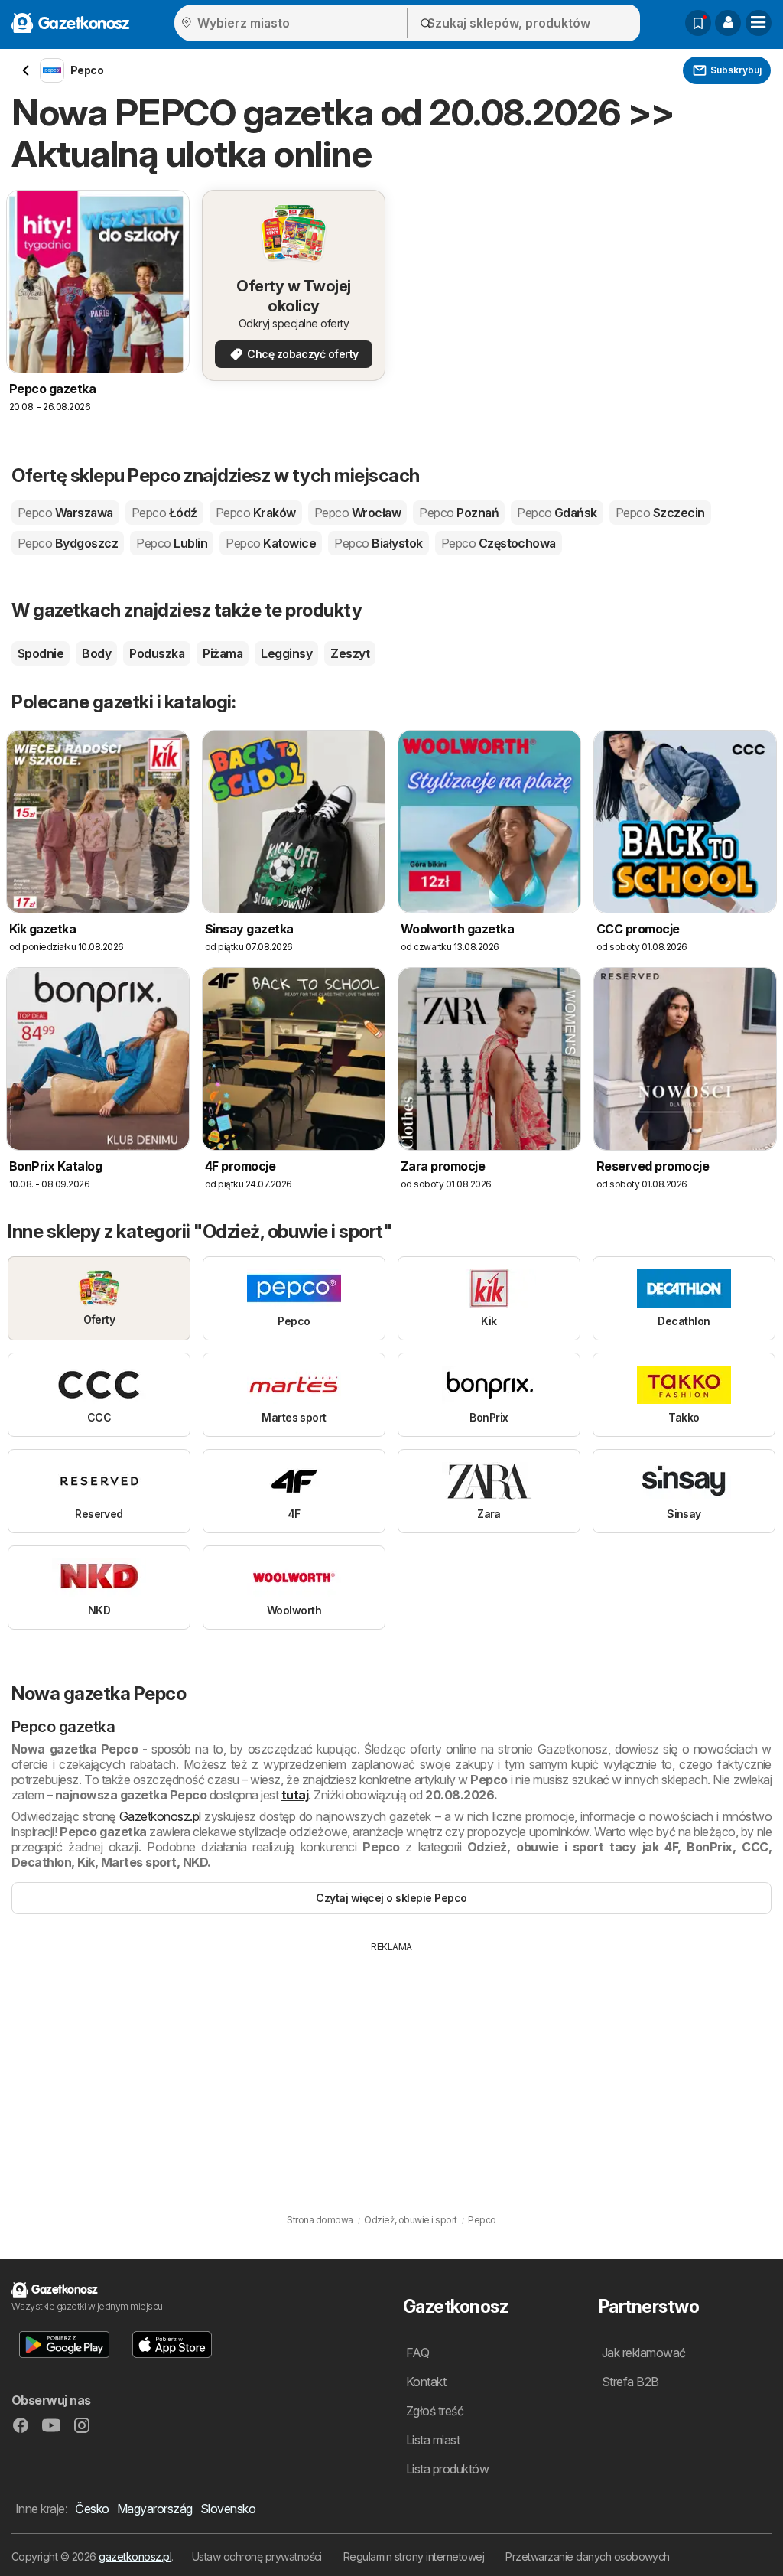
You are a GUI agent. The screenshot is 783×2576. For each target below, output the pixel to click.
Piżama (223, 653)
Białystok (378, 543)
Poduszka (157, 653)
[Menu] (759, 23)
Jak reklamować (644, 2353)
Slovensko (228, 2509)
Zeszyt (350, 653)
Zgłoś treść (435, 2411)
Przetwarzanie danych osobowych (588, 2556)
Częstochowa (499, 543)
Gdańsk (557, 513)
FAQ (417, 2353)
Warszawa (65, 513)
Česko (92, 2509)
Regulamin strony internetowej (414, 2556)
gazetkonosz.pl (135, 2556)
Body (96, 653)
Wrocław (357, 513)
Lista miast (433, 2440)
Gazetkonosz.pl (160, 1816)
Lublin (172, 543)
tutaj (295, 1795)
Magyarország (155, 2509)
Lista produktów (447, 2469)
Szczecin (660, 513)
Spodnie (41, 653)
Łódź (164, 513)
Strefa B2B (630, 2382)
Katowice (271, 543)
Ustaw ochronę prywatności (257, 2556)
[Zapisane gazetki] (698, 23)
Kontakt (426, 2382)
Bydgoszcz (68, 543)
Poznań (459, 513)
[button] (728, 23)
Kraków (256, 513)
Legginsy (286, 653)
